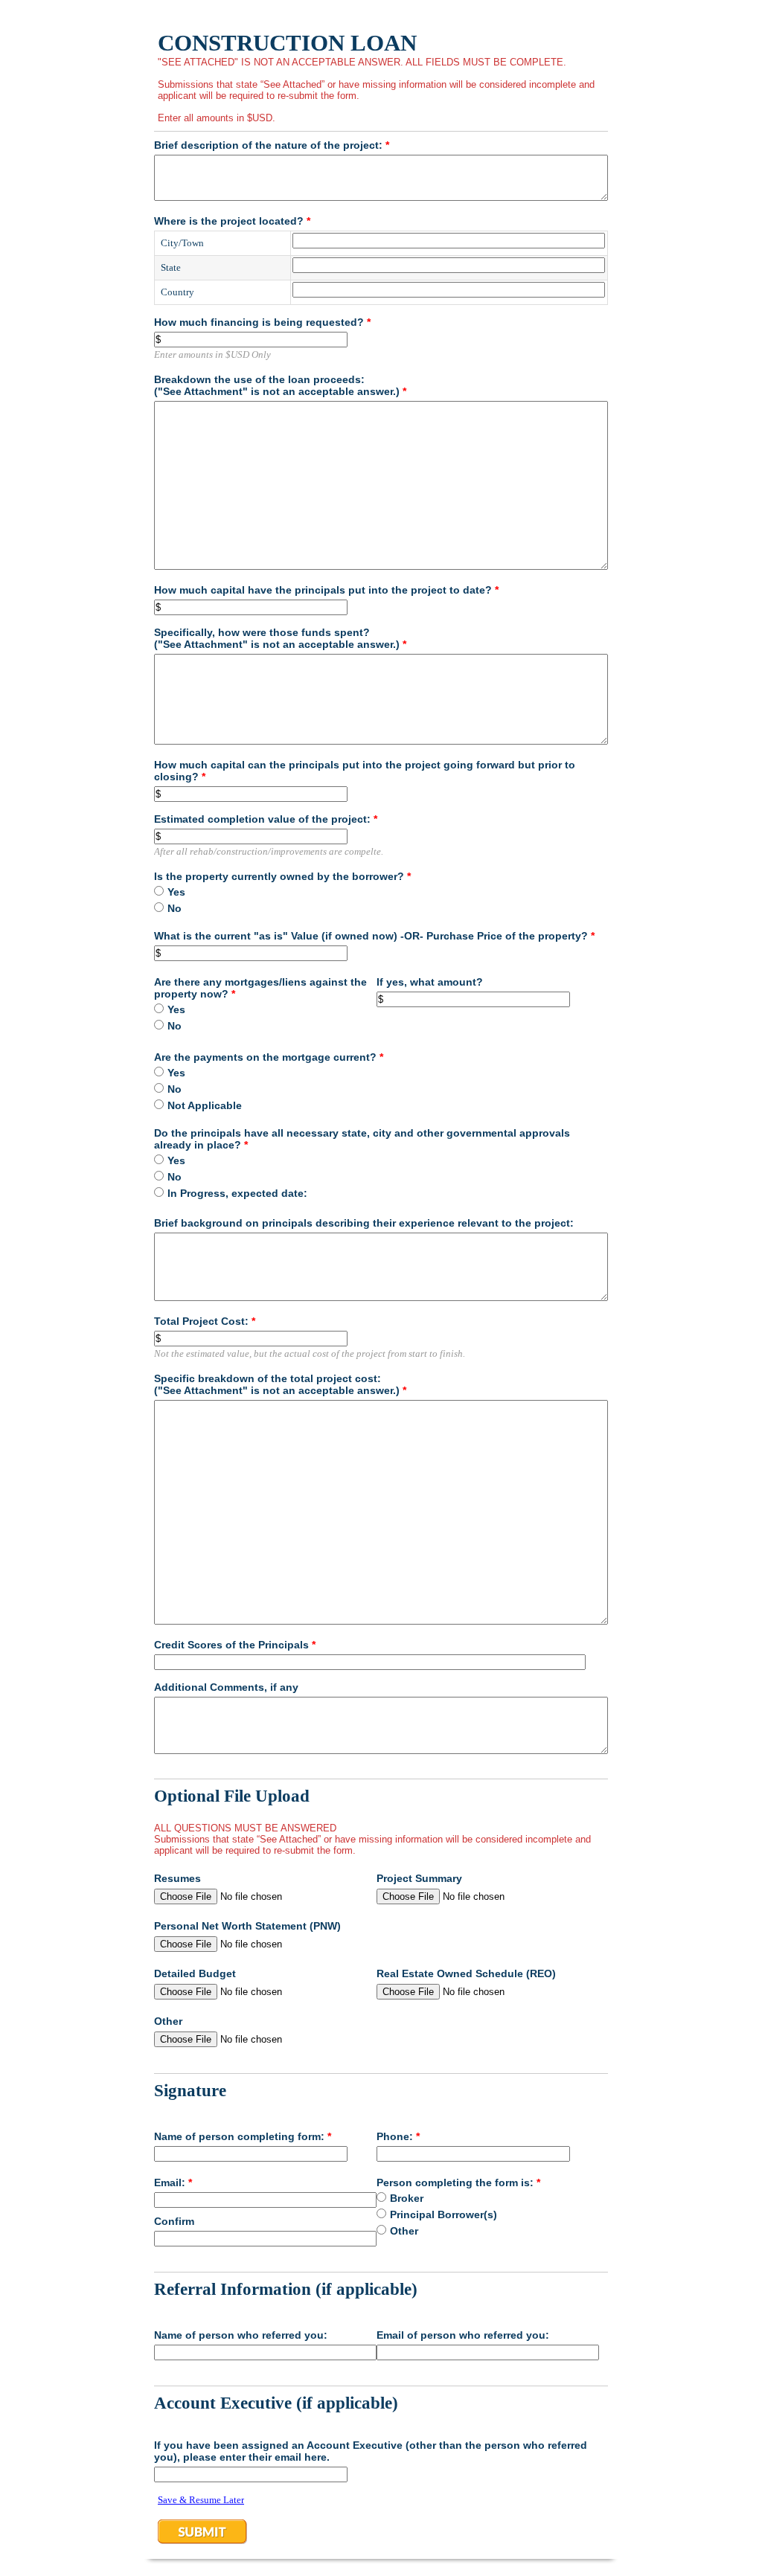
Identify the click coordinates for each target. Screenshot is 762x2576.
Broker (407, 2198)
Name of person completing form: (243, 2136)
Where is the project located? (232, 221)
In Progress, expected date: (237, 1193)
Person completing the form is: (458, 2182)
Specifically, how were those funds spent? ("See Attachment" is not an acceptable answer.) (280, 638)
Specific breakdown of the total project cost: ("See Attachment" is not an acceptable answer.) (280, 1384)
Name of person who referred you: (241, 2335)
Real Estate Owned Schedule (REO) (466, 1973)
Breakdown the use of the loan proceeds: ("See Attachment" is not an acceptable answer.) (280, 385)
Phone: (398, 2136)
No (175, 908)
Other (168, 2021)
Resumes (177, 1878)
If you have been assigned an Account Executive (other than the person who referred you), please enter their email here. (371, 2451)
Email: (173, 2182)
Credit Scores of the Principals (235, 1645)
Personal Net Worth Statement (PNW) (247, 1926)
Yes (176, 892)
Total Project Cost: (205, 1321)
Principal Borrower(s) (444, 2214)
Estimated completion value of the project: (266, 819)
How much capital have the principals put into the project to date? (326, 590)
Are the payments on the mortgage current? (269, 1057)
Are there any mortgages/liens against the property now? (260, 988)
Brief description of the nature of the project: (272, 145)
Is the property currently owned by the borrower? (282, 876)
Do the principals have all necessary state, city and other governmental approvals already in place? (362, 1139)
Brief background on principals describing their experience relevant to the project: (364, 1223)
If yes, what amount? (430, 982)
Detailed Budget (195, 1973)
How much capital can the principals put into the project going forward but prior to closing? (365, 771)
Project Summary (419, 1878)
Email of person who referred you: (463, 2335)
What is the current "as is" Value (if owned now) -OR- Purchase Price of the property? (374, 936)
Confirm (174, 2221)
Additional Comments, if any (226, 1687)
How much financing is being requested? (262, 322)
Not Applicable (205, 1105)
